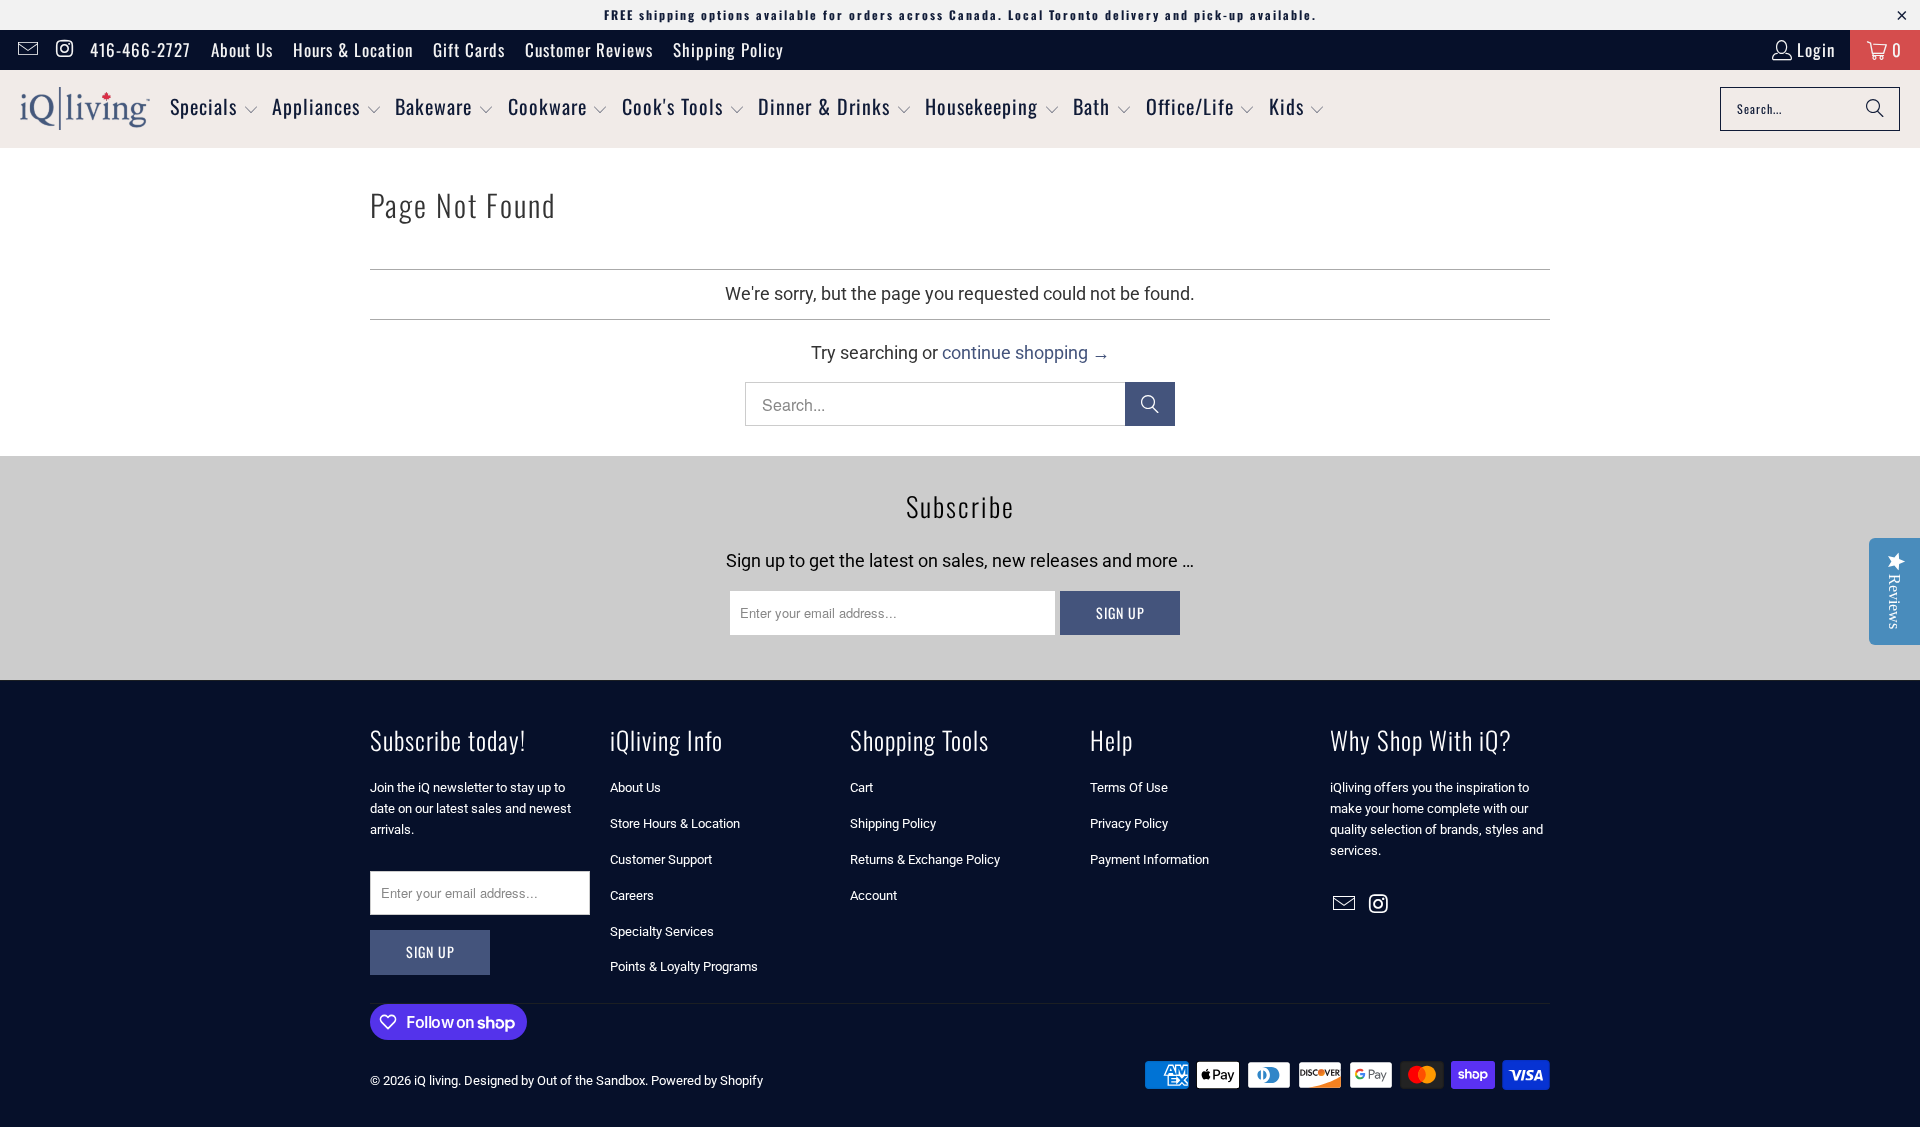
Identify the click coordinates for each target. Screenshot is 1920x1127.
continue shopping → (1026, 352)
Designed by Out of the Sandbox (554, 1080)
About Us (242, 49)
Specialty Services (662, 931)
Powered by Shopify (707, 1080)
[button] (214, 109)
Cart (861, 787)
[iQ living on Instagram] (63, 49)
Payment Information (1149, 859)
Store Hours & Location (675, 823)
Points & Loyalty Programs (684, 966)
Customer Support (661, 859)
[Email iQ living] (26, 49)
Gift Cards (469, 49)
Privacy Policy (1129, 823)
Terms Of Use (1129, 787)
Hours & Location (353, 49)
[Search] (1875, 109)
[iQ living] (85, 109)
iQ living (436, 1080)
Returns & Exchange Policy (925, 859)
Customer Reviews (589, 49)
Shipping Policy (728, 49)
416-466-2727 (140, 49)
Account (873, 895)
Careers (632, 895)
